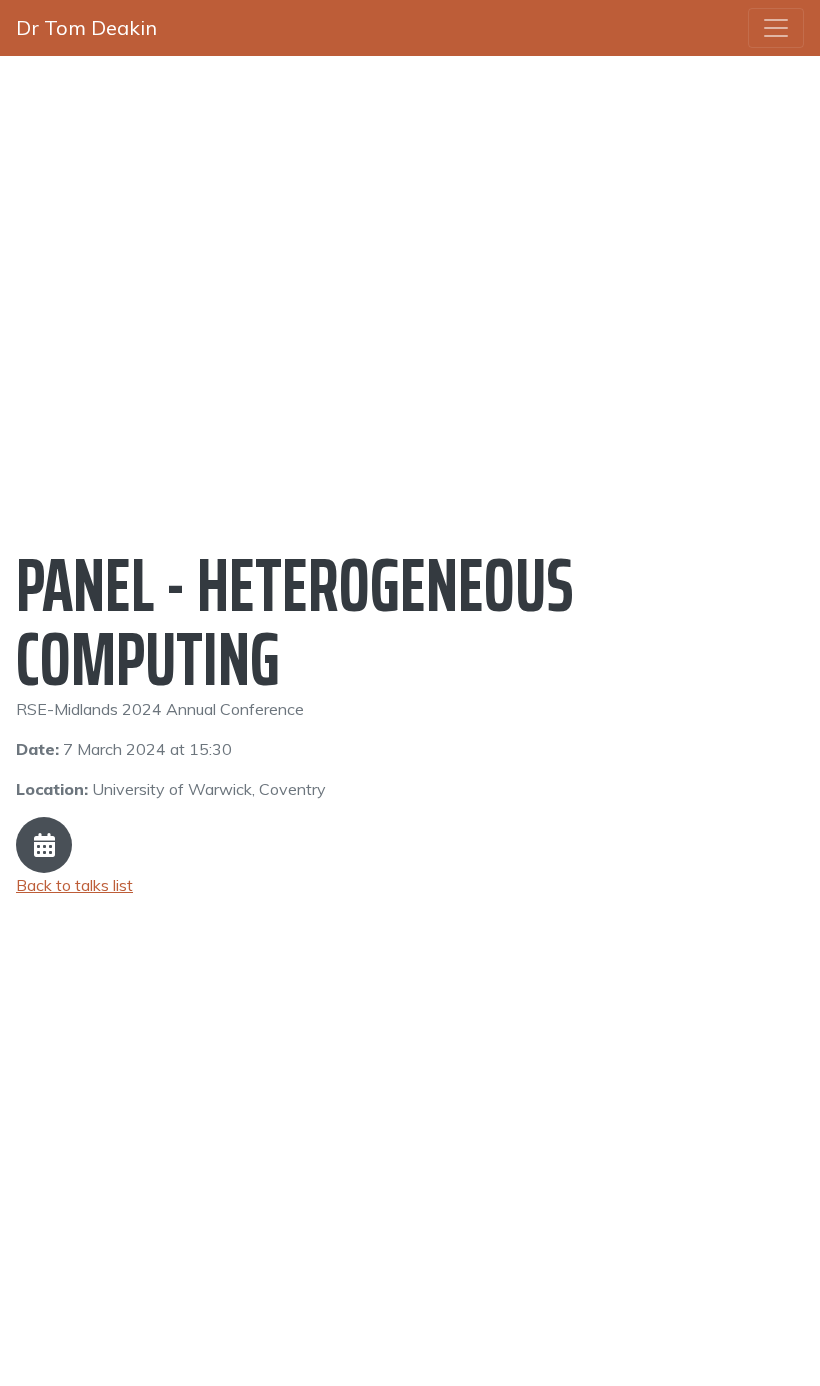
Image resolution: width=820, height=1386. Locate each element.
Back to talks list (74, 885)
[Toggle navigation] (776, 28)
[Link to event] (44, 845)
